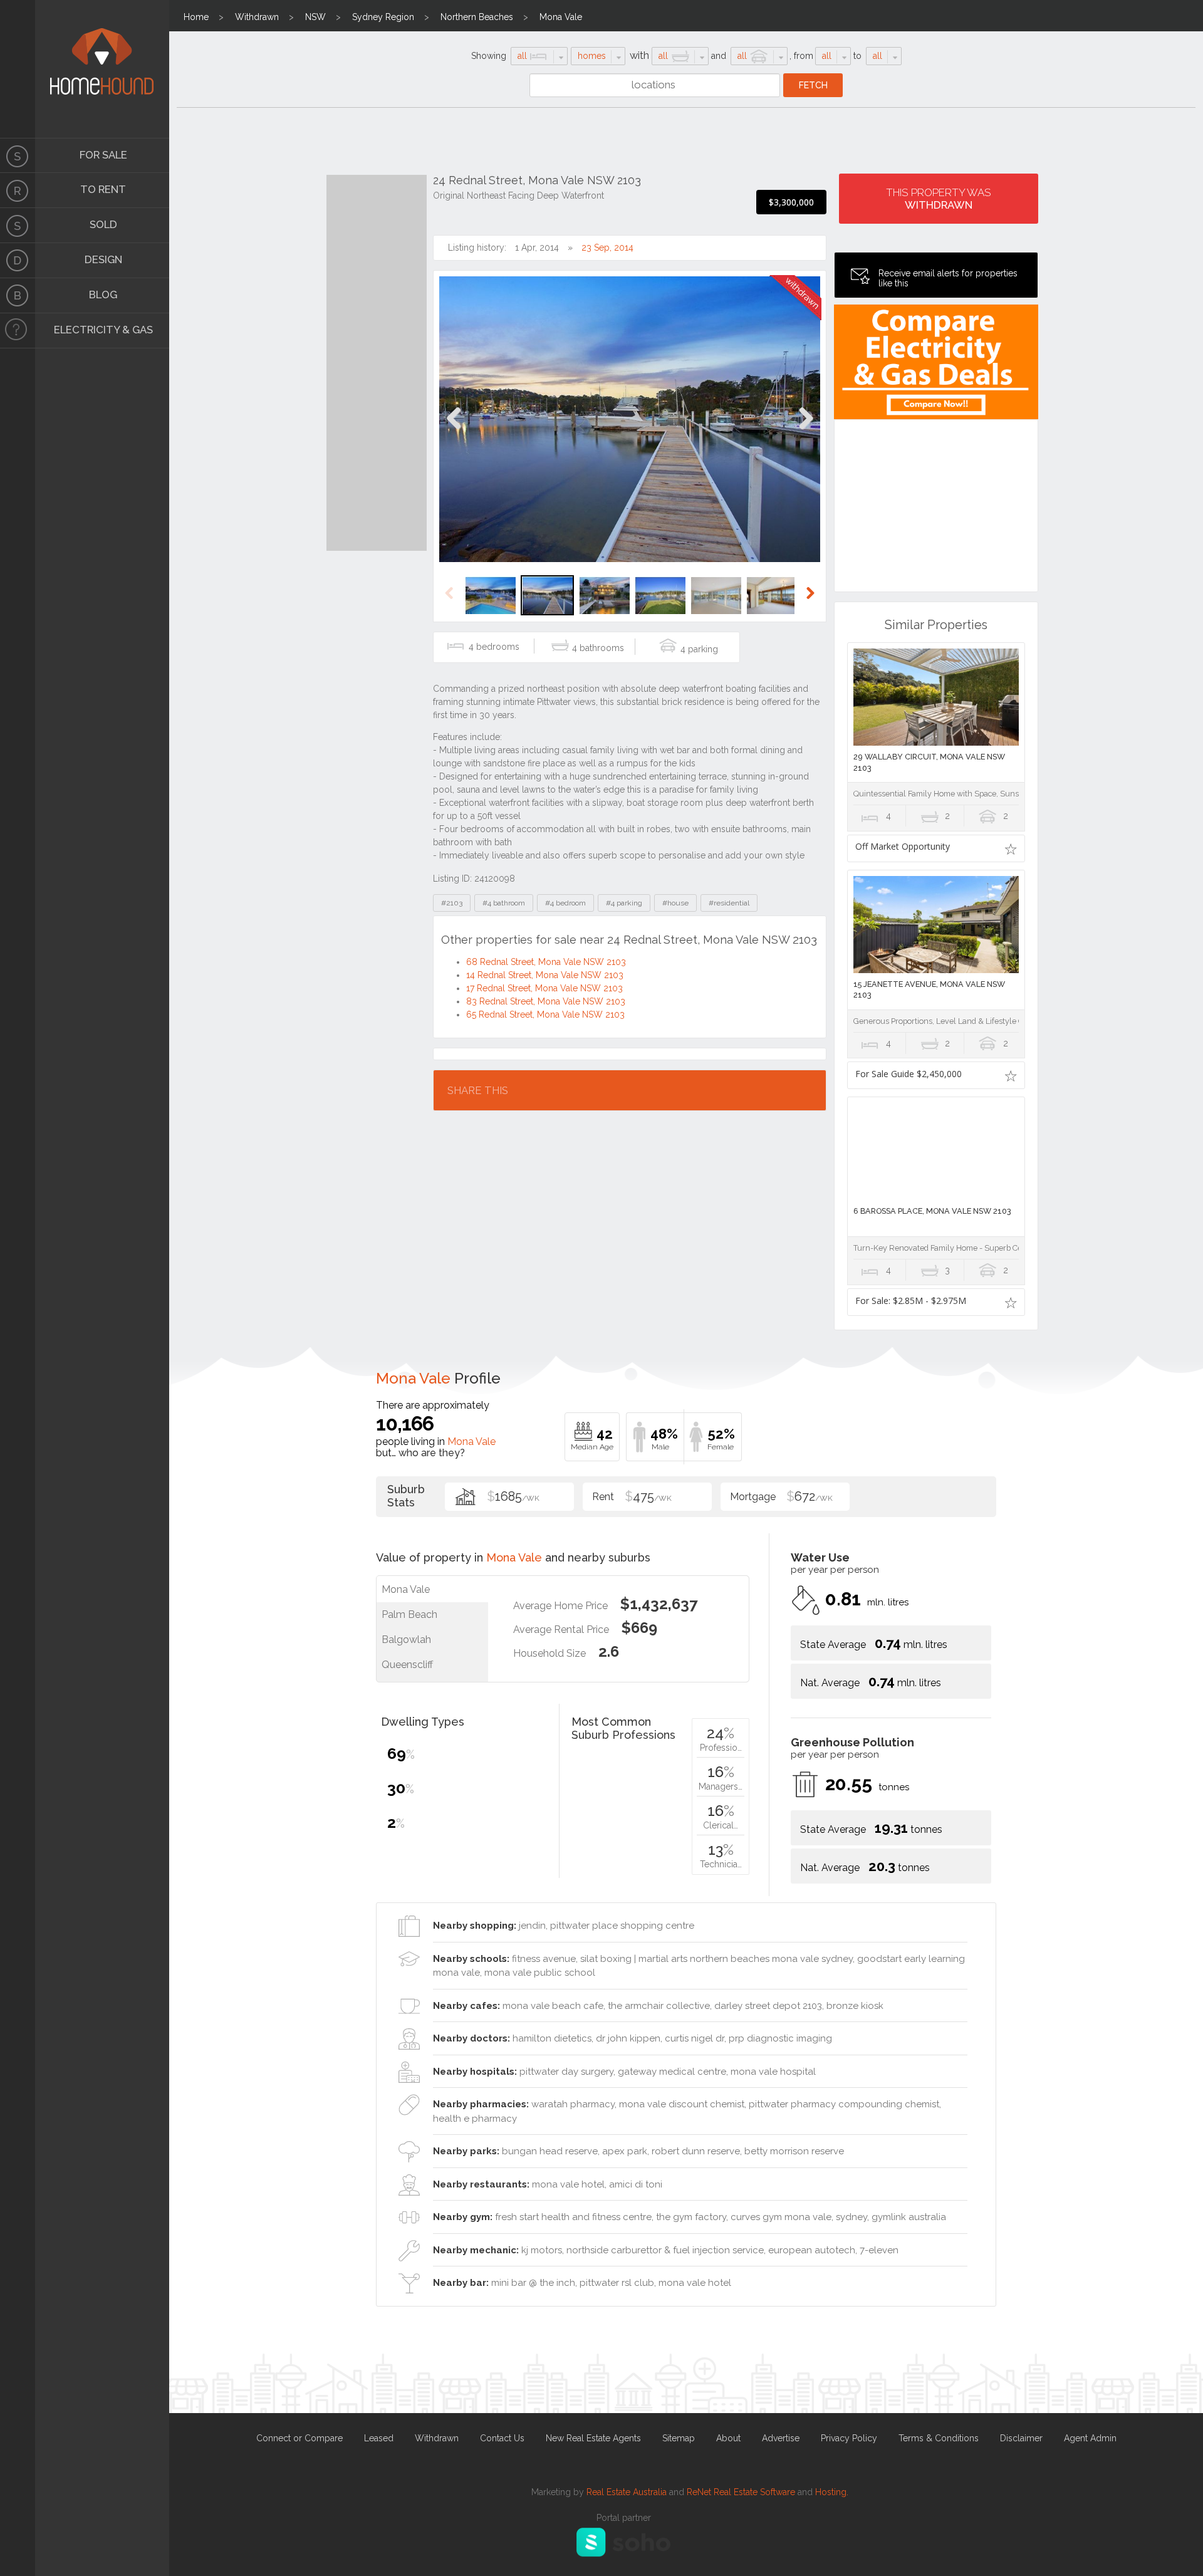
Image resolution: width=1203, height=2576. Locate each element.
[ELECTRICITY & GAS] (18, 331)
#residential (729, 903)
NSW (315, 17)
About (728, 2438)
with (639, 55)
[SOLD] (18, 226)
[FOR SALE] (18, 155)
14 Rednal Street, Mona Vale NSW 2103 (545, 975)
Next (805, 431)
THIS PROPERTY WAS (939, 199)
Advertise (781, 2438)
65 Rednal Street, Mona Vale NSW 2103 (545, 1014)
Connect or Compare (299, 2438)
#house (675, 903)
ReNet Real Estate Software (741, 2492)
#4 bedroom (565, 903)
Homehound (18, 69)
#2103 (452, 903)
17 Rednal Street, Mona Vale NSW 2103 (544, 988)
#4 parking (624, 903)
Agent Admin (1090, 2438)
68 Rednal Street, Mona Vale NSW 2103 (546, 962)
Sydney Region (383, 17)
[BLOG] (18, 296)
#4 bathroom (504, 903)
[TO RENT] (18, 190)
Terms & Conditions (939, 2438)
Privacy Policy (849, 2438)
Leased (379, 2438)
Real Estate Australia (627, 2492)
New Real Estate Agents (593, 2438)
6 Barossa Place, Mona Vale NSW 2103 (932, 1211)
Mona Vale (561, 17)
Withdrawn (257, 17)
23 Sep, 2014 (607, 248)
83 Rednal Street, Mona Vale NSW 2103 (546, 1001)
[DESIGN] (18, 261)
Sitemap (679, 2438)
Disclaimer (1021, 2438)
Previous (454, 431)
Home (196, 17)
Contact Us (502, 2438)
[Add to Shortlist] (1011, 848)
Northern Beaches (477, 17)
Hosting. (832, 2492)
